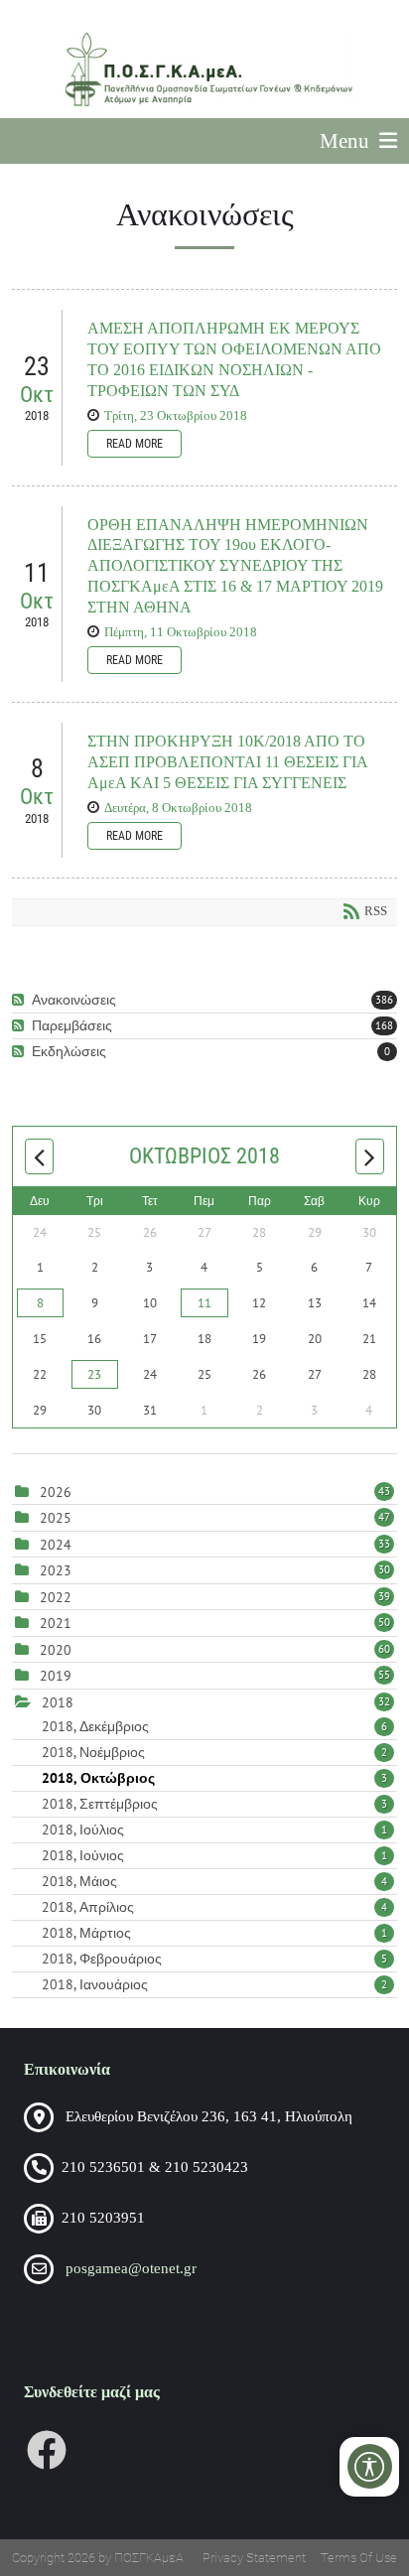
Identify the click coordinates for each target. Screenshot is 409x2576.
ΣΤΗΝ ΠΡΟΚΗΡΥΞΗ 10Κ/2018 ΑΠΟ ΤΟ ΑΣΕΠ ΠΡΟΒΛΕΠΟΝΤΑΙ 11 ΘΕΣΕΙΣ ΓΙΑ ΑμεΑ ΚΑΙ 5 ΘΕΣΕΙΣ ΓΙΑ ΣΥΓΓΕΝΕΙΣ (227, 762)
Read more (135, 444)
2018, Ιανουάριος (214, 1984)
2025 (56, 1518)
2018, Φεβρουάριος (214, 1959)
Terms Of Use (359, 2558)
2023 (56, 1570)
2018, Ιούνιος (214, 1855)
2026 (56, 1492)
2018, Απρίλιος (214, 1907)
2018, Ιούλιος (214, 1830)
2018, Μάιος (214, 1881)
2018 (58, 1702)
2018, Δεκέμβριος (214, 1726)
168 (384, 1025)
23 (94, 1374)
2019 (56, 1676)
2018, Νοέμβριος (214, 1752)
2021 (56, 1623)
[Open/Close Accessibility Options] (370, 2466)
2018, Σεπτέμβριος (214, 1804)
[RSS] (20, 1000)
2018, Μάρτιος (214, 1933)
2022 (56, 1597)
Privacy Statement (254, 2558)
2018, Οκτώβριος (214, 1778)
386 (384, 1000)
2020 (56, 1650)
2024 (56, 1545)
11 (204, 1303)
